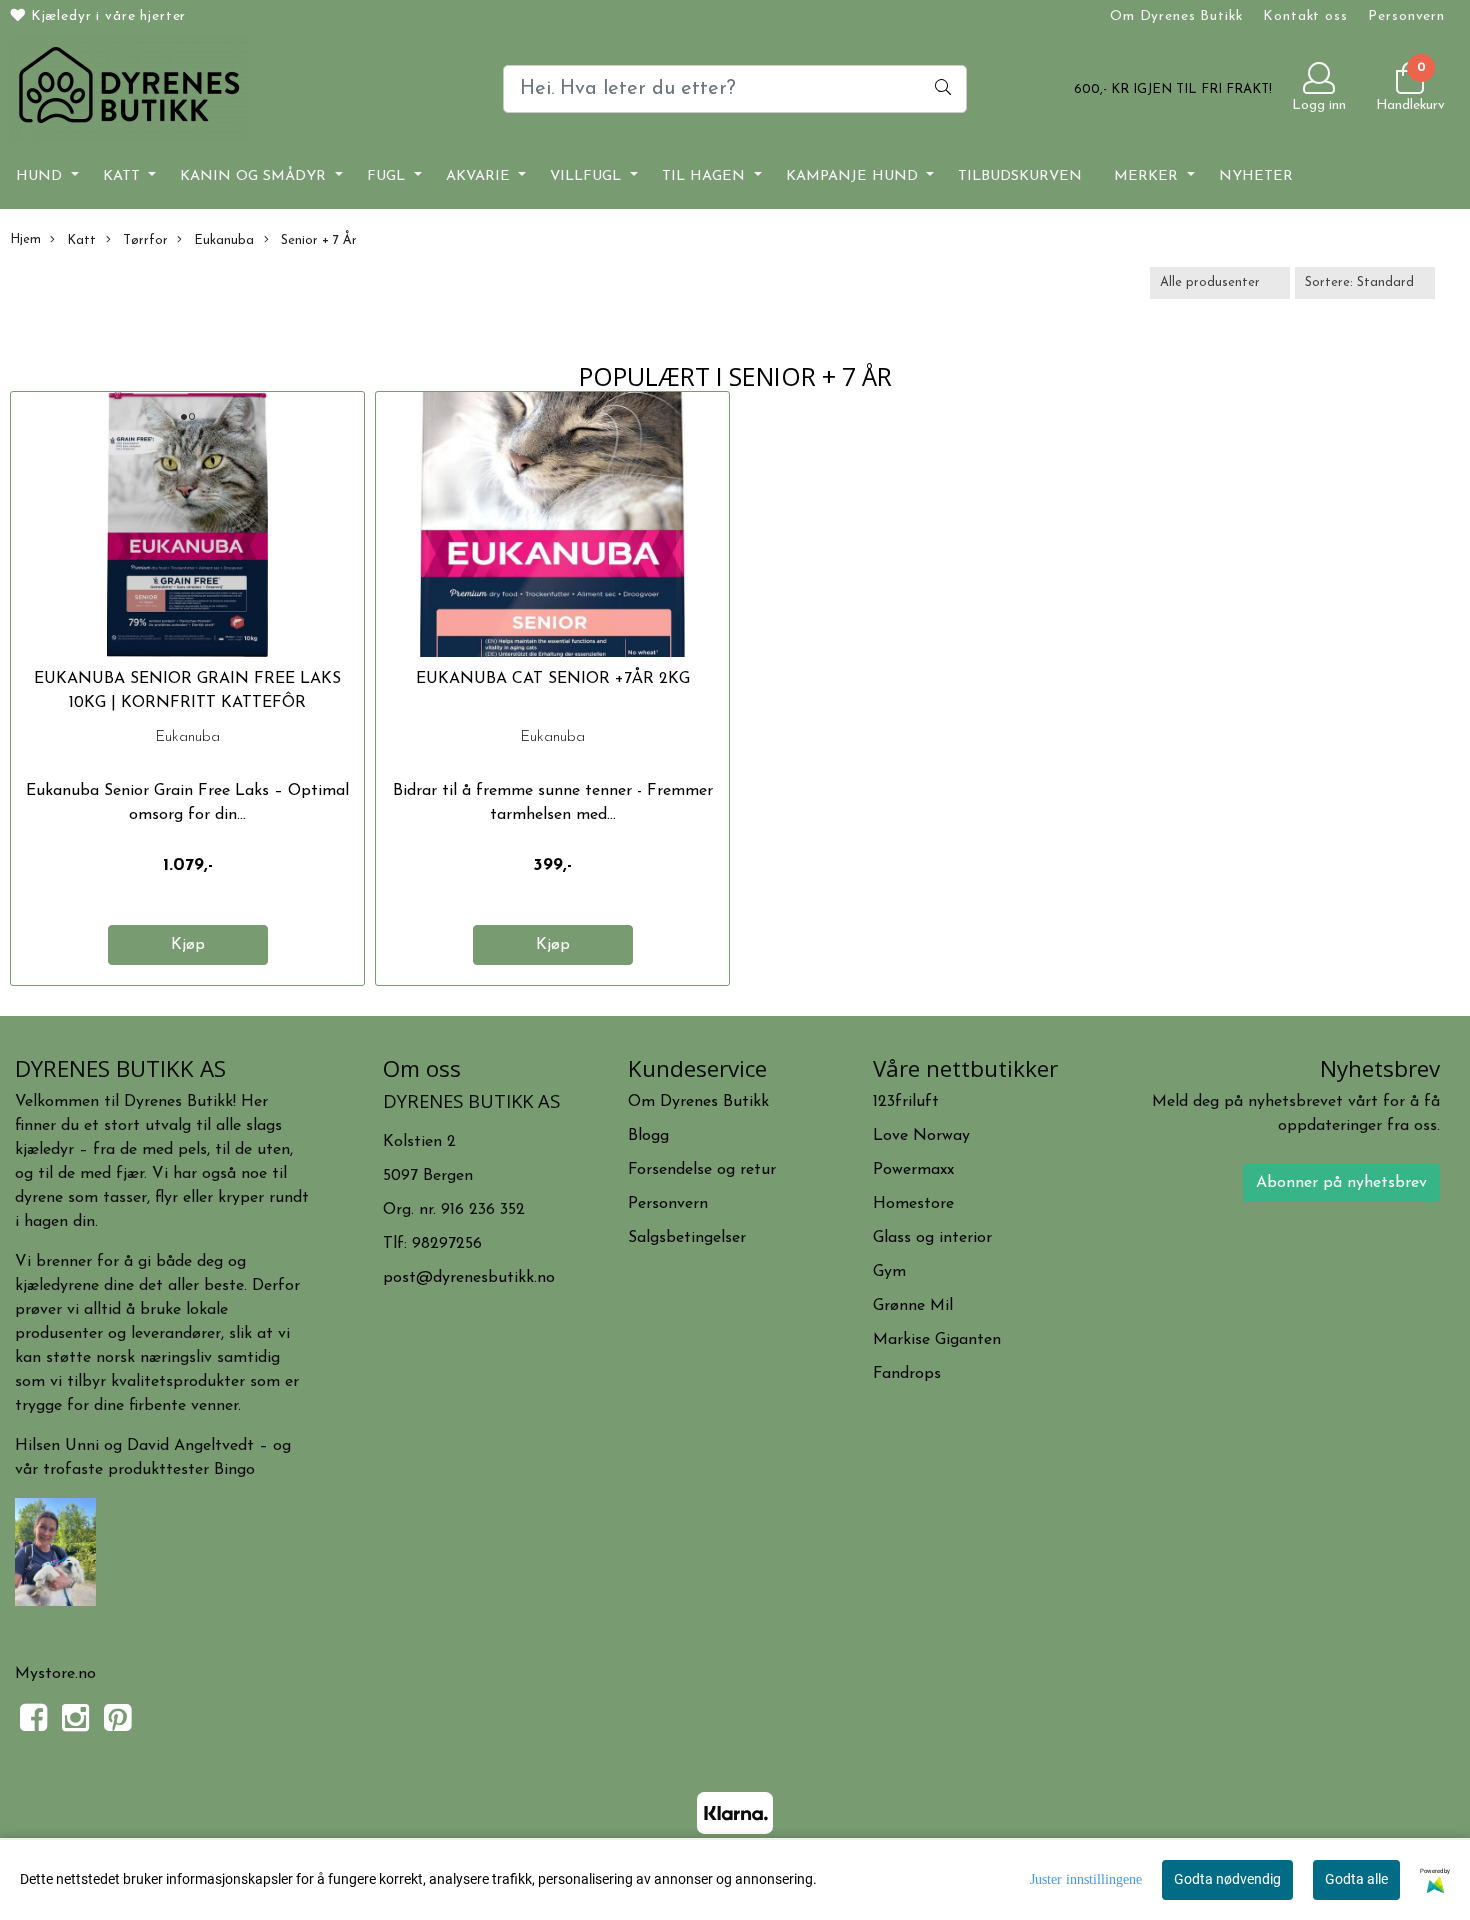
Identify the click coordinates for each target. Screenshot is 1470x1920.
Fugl (388, 176)
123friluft (906, 1102)
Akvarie (480, 176)
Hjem (25, 239)
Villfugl (588, 176)
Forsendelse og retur (702, 1170)
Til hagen (706, 176)
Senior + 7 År (317, 240)
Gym (889, 1272)
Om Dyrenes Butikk (1176, 16)
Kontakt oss (1305, 16)
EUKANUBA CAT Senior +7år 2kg (553, 679)
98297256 (447, 1244)
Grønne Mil (913, 1306)
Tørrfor (143, 240)
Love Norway (921, 1136)
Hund (41, 176)
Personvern (1406, 16)
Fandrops (907, 1374)
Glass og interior (932, 1238)
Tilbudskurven (1020, 176)
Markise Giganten (937, 1340)
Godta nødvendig (1227, 1879)
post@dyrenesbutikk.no (469, 1278)
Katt (124, 176)
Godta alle (1356, 1879)
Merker (1148, 176)
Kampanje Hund (854, 176)
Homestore (913, 1204)
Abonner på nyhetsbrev (1341, 1183)
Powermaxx (913, 1170)
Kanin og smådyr (255, 176)
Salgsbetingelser (687, 1238)
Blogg (648, 1136)
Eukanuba (222, 240)
